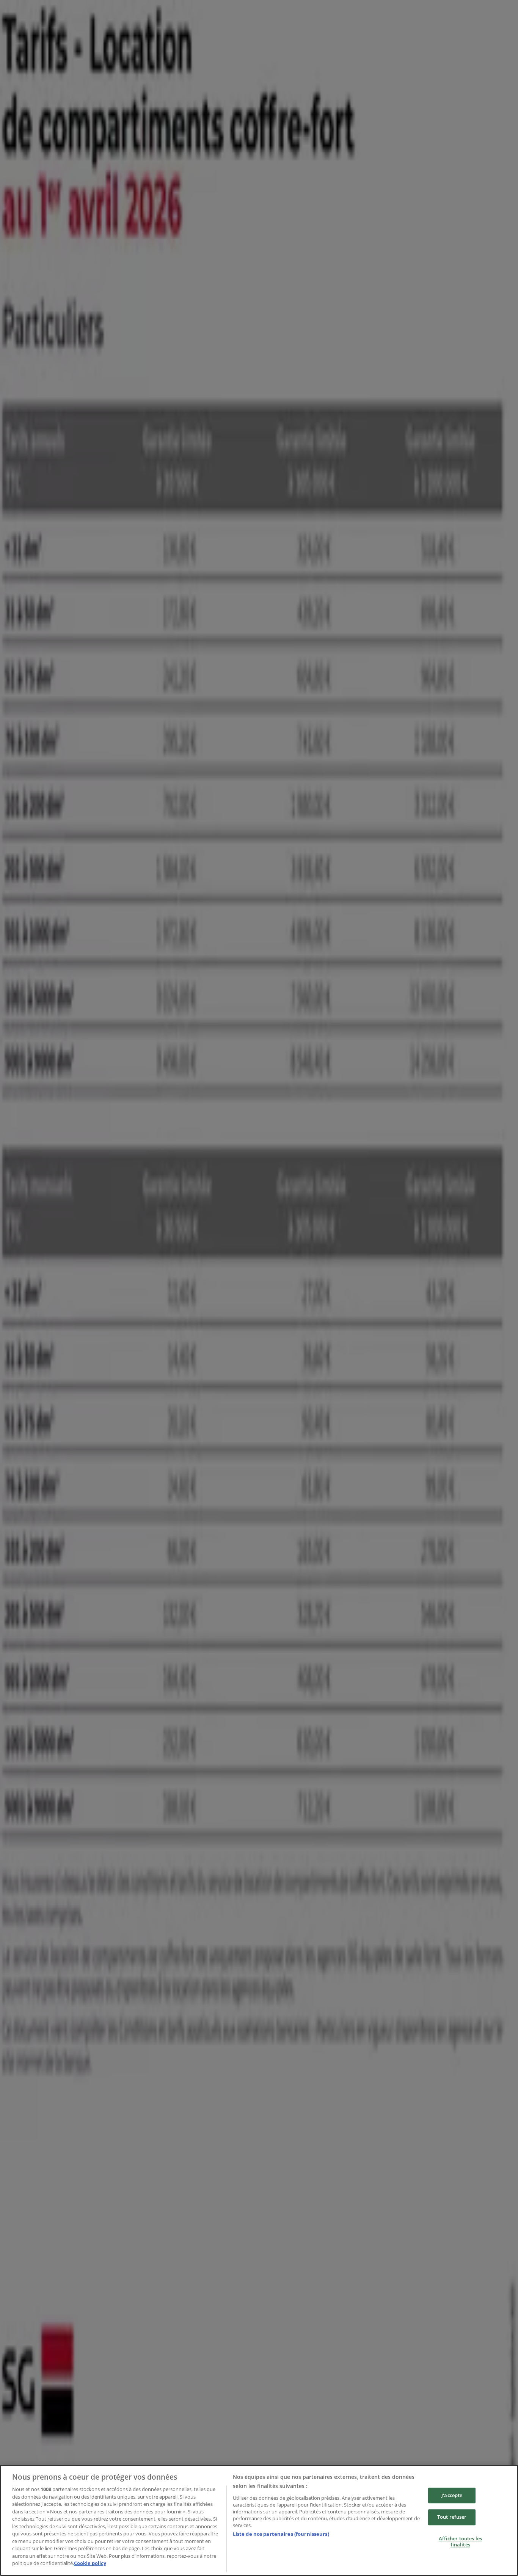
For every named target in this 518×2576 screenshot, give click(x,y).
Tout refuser (452, 2517)
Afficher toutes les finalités (460, 2541)
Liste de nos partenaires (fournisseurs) (281, 2534)
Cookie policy (90, 2563)
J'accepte (452, 2495)
